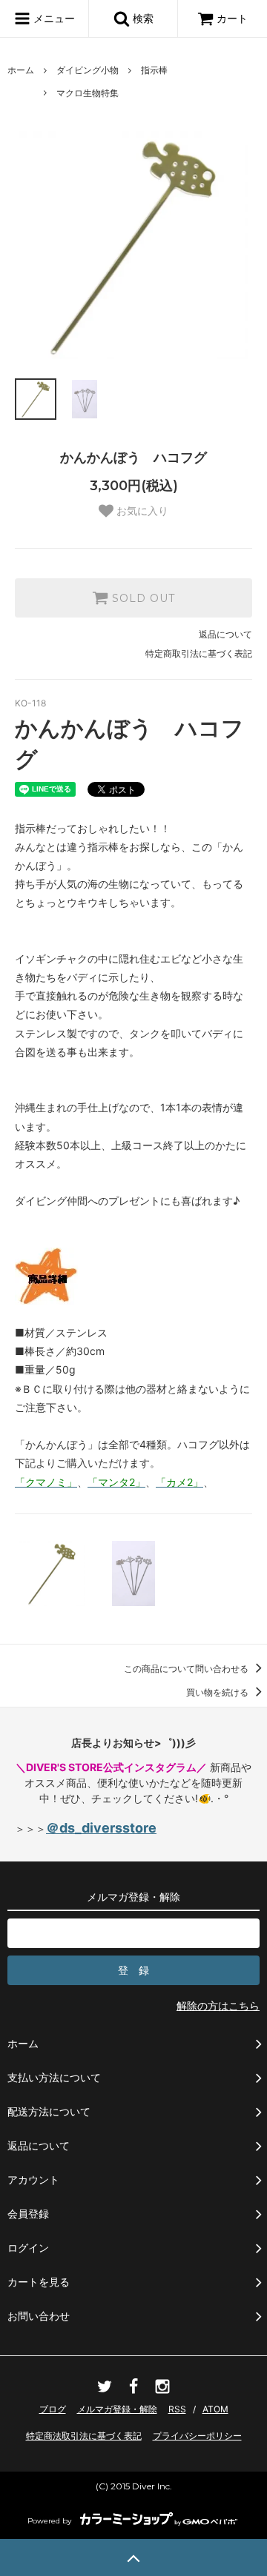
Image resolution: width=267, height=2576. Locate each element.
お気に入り (141, 511)
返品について (225, 634)
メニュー (53, 18)
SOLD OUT (142, 598)
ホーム (21, 70)
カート (232, 18)
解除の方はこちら (218, 2005)
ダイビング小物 (88, 70)
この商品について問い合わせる (187, 1669)
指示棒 (154, 70)
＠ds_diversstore (101, 1828)
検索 (142, 18)
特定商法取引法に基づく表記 (84, 2436)
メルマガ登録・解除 (117, 2409)
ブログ (53, 2409)
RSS (177, 2409)
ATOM (215, 2409)
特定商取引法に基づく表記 (199, 653)
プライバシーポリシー (197, 2436)
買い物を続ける (218, 1692)
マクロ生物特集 (88, 93)
